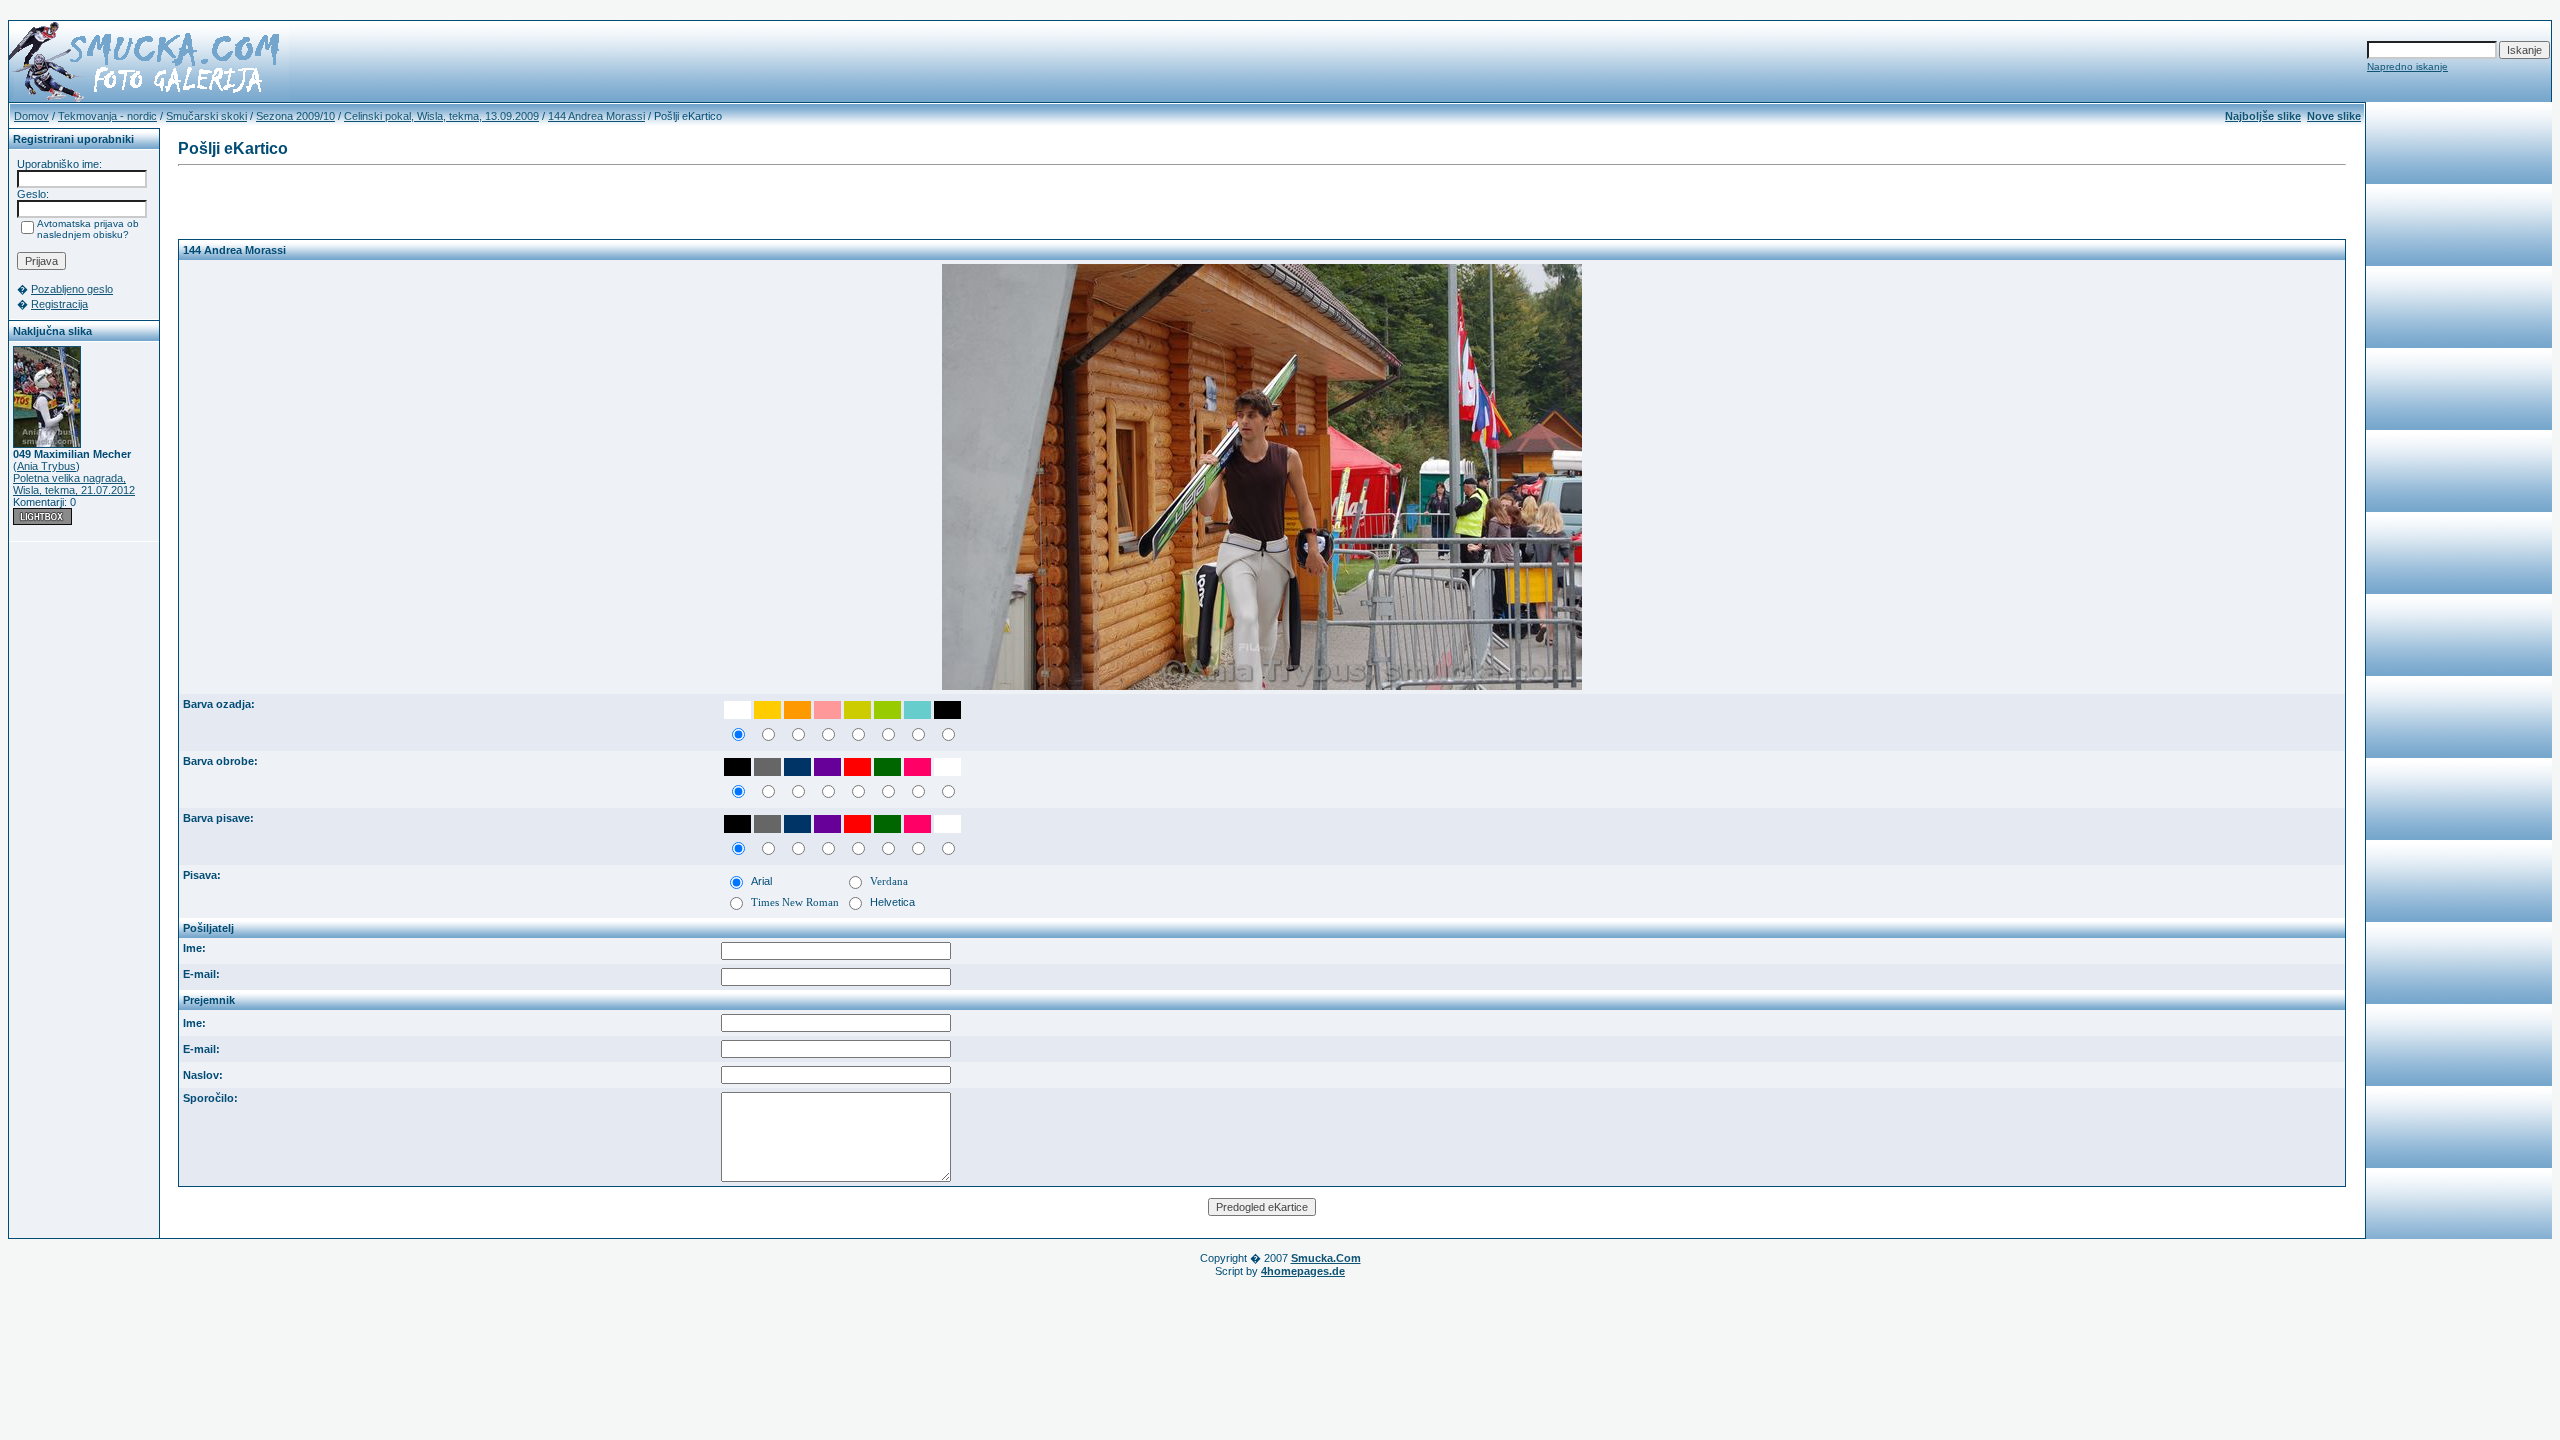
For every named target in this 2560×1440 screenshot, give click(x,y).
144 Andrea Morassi (596, 116)
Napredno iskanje (2407, 66)
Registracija (59, 304)
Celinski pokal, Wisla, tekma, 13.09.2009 (441, 116)
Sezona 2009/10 (295, 116)
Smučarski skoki (206, 116)
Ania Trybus (46, 466)
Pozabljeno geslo (72, 289)
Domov (31, 116)
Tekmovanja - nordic (107, 116)
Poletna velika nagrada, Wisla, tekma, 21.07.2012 (74, 484)
